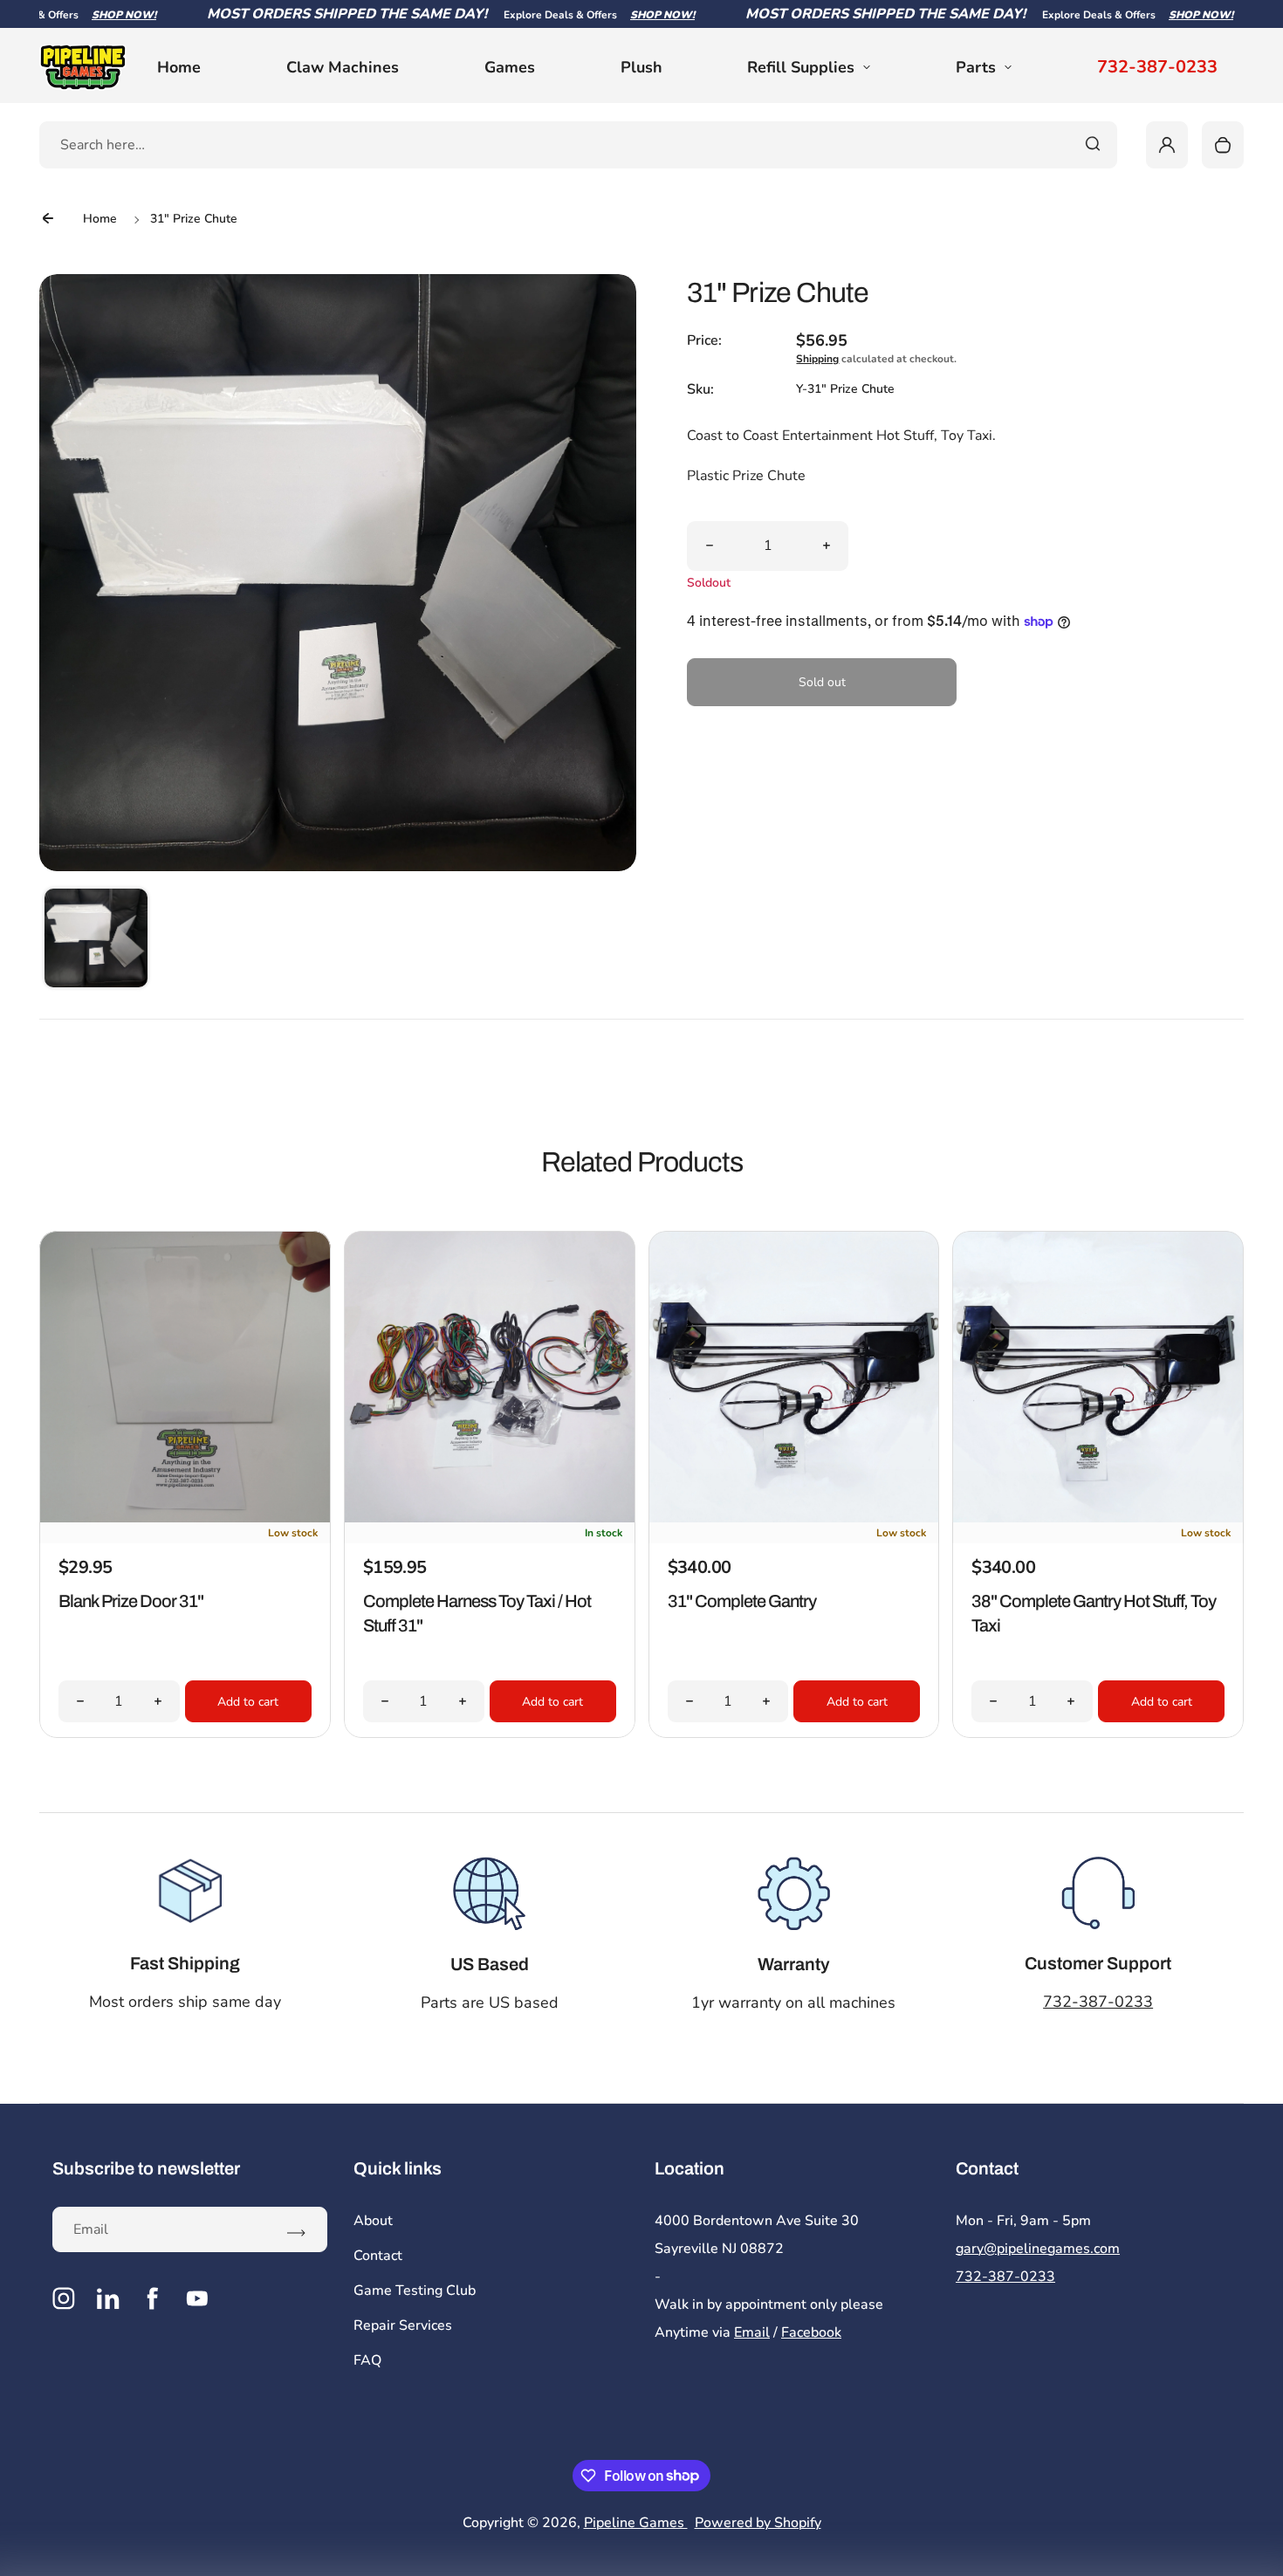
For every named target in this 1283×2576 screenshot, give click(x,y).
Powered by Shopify (758, 2523)
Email (752, 2332)
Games (510, 67)
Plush (641, 67)
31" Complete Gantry (742, 1601)
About (373, 2221)
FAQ (367, 2360)
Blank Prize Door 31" (131, 1601)
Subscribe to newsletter (146, 2168)
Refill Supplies (801, 67)
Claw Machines (343, 67)
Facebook (811, 2332)
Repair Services (403, 2325)
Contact (378, 2256)
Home (179, 67)
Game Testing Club (415, 2291)
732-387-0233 (1157, 67)
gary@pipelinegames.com (1038, 2249)
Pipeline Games (636, 2523)
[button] (96, 940)
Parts (976, 67)
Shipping (817, 359)
